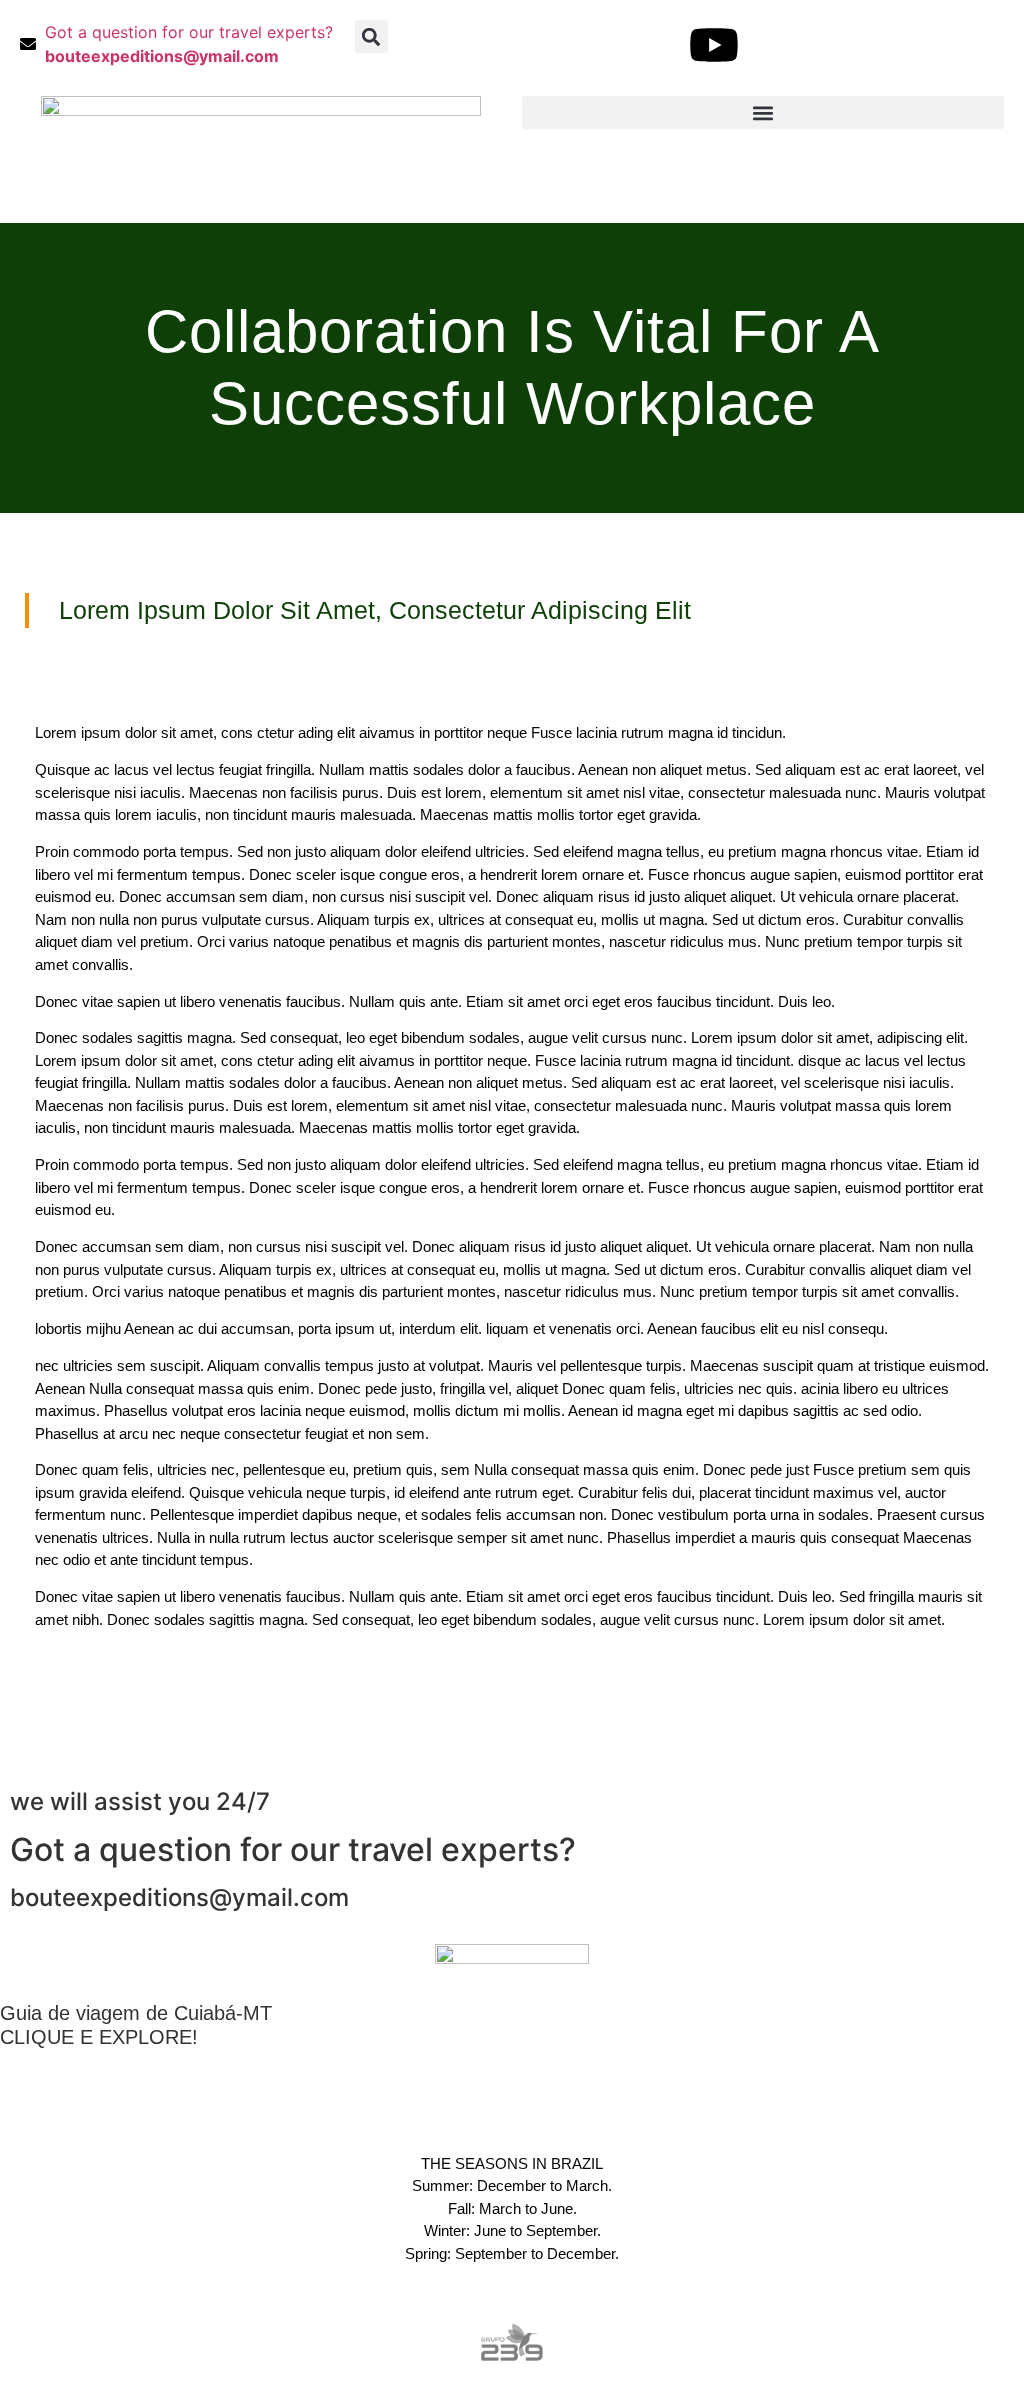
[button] (371, 36)
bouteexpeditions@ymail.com (179, 1897)
